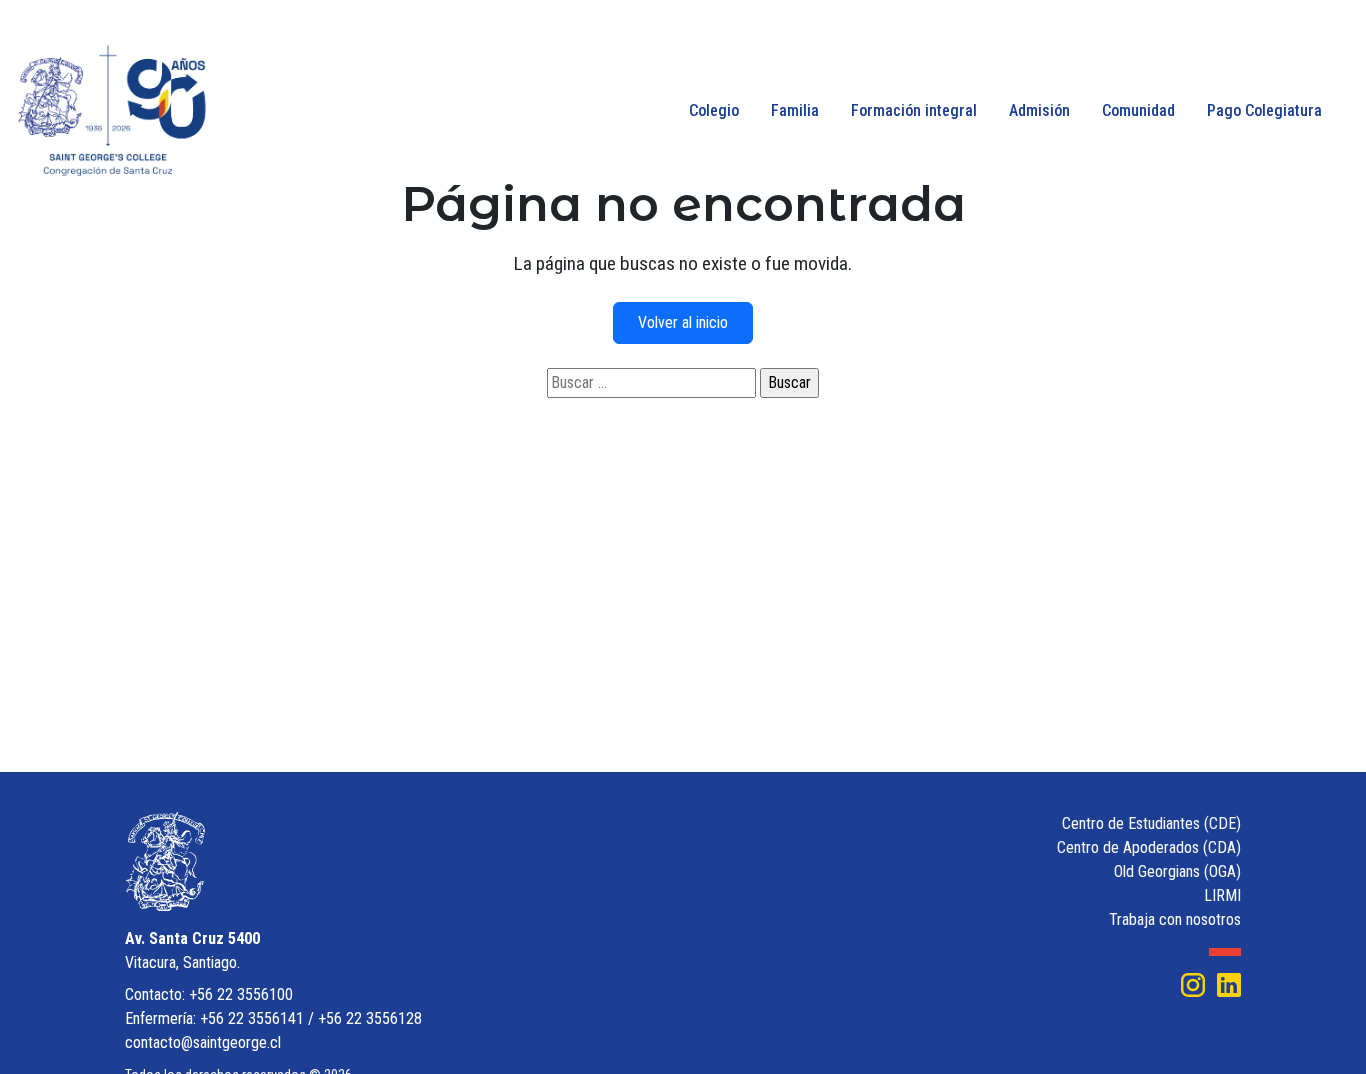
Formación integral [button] (914, 110)
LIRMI (1222, 895)
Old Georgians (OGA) (1177, 871)
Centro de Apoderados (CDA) (1149, 847)
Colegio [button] (714, 110)
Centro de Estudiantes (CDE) (1151, 823)
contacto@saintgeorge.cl (203, 1042)
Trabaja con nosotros (1175, 919)
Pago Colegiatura (1264, 110)
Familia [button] (795, 110)
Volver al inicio (683, 322)
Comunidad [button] (1138, 110)
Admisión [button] (1039, 110)
